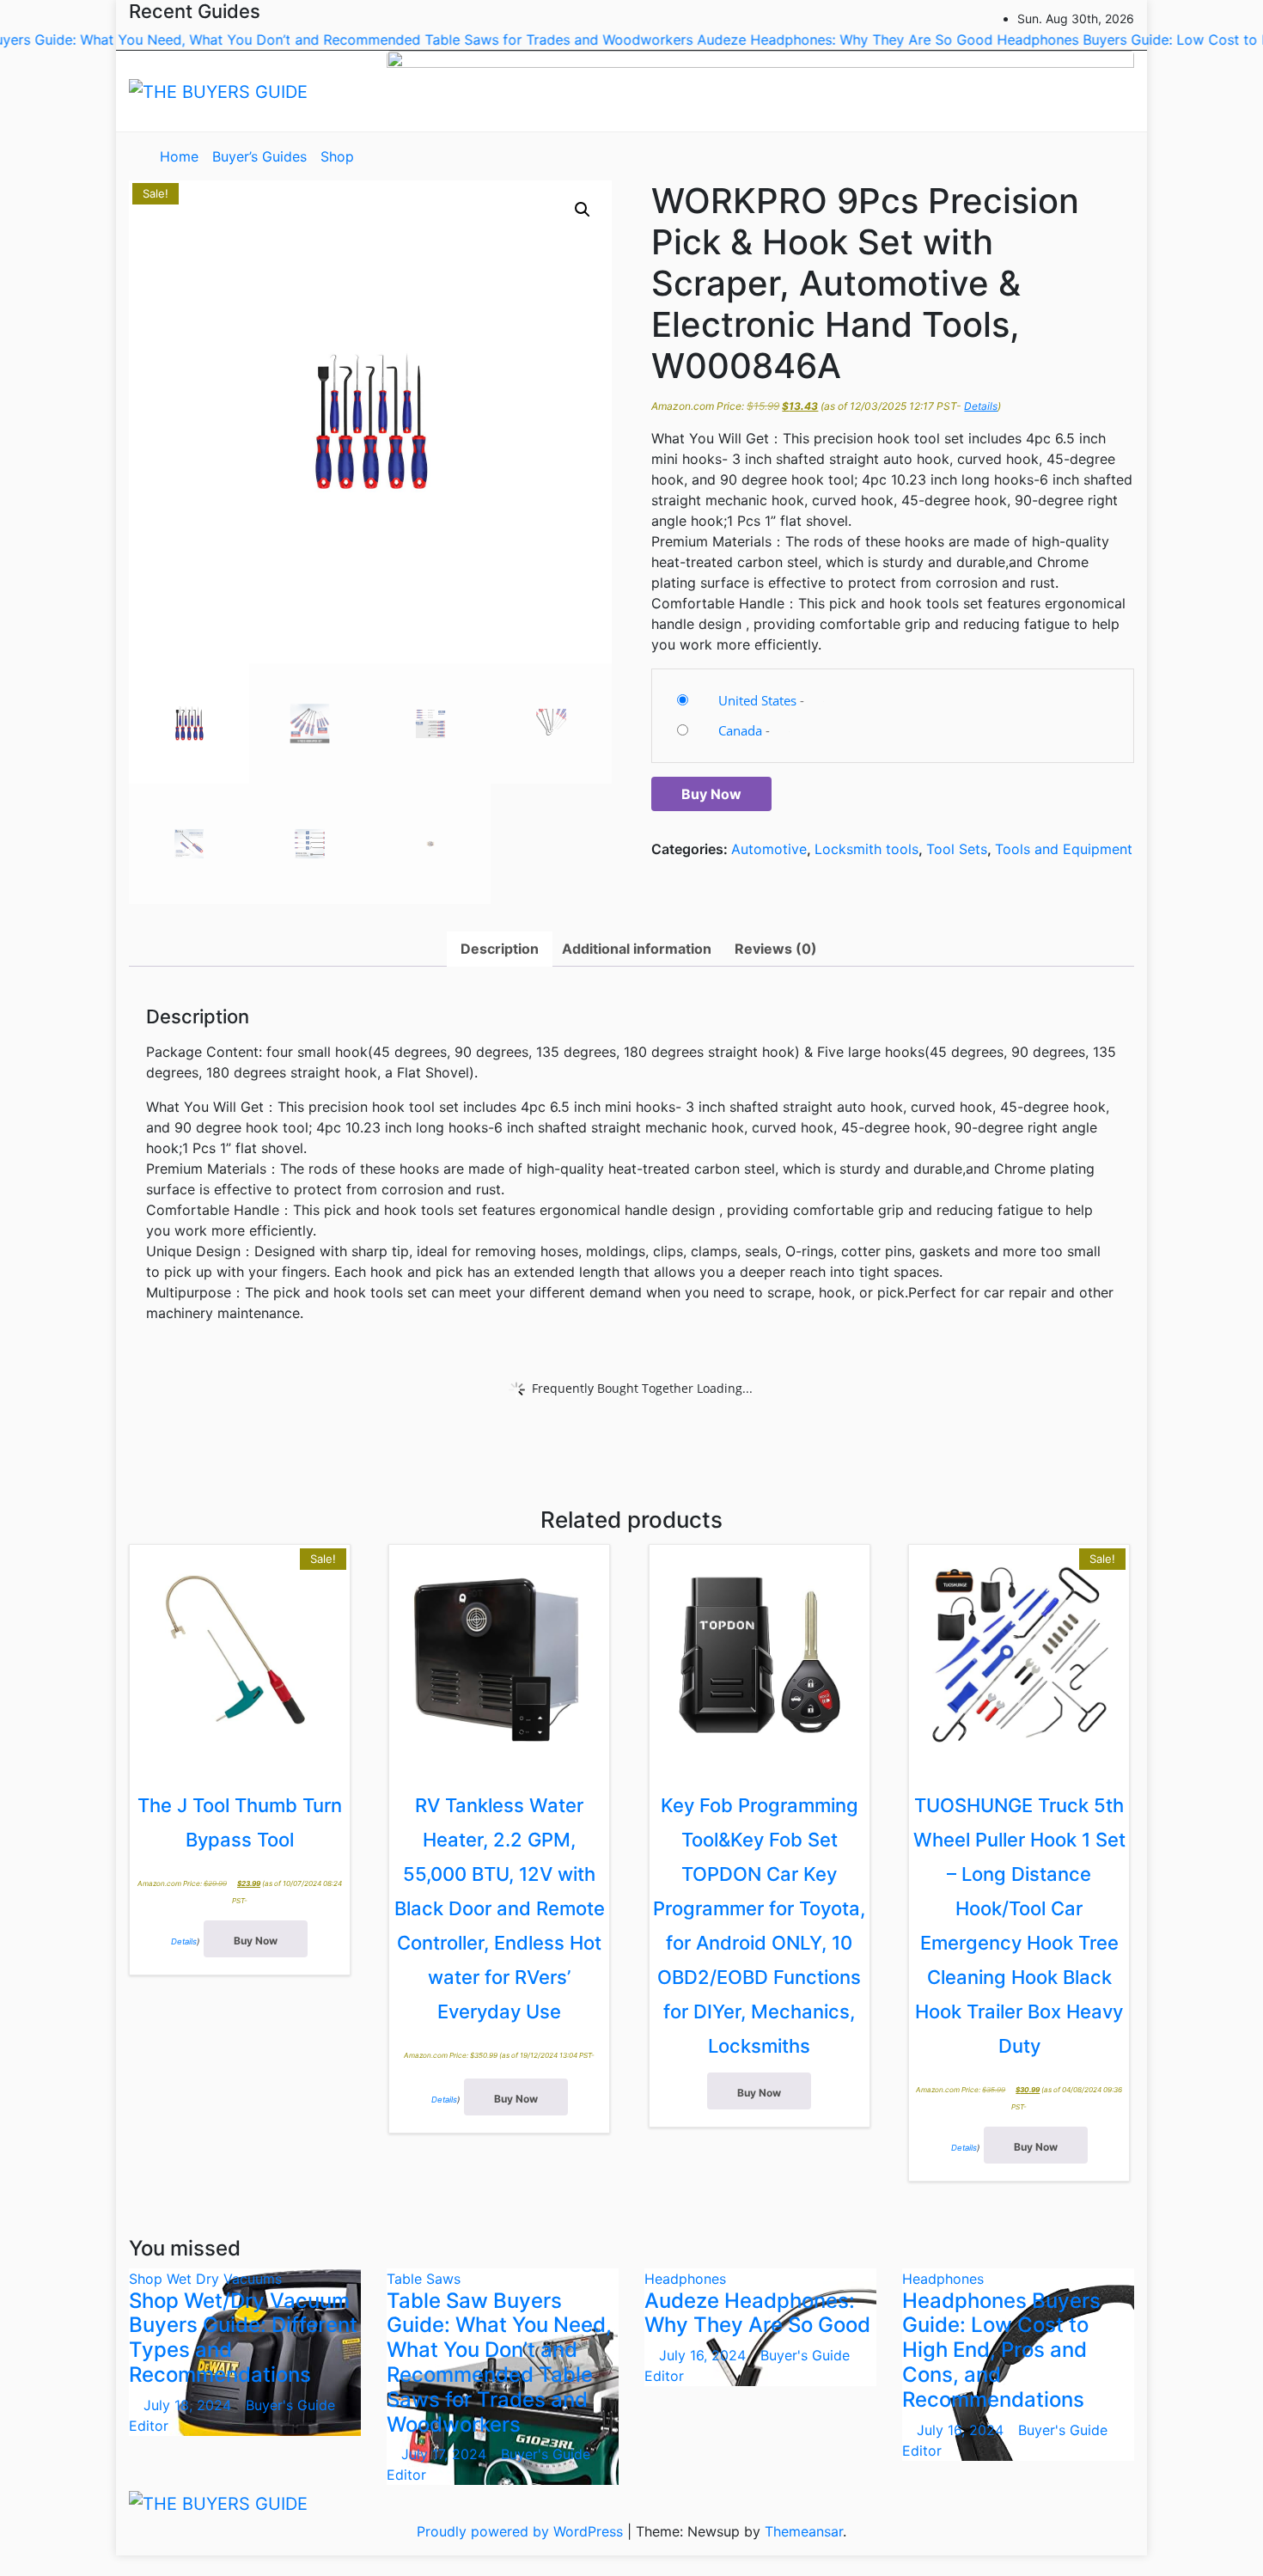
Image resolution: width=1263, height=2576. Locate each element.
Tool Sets (957, 849)
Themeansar (804, 2531)
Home (179, 156)
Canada (740, 730)
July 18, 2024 (189, 2405)
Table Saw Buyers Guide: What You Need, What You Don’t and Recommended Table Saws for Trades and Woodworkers (499, 2362)
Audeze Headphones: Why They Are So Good (757, 2313)
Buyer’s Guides (259, 156)
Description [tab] (500, 949)
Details (981, 406)
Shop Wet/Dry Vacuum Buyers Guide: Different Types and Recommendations (243, 2338)
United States (757, 700)
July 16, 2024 (705, 2355)
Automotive (769, 849)
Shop (337, 156)
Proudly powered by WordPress (522, 2531)
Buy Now (711, 794)
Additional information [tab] (637, 949)
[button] (1082, 156)
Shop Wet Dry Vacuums (205, 2279)
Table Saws (424, 2279)
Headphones (685, 2279)
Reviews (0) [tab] (776, 949)
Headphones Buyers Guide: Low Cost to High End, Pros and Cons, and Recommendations (1001, 2350)
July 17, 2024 (446, 2454)
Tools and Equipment (1064, 849)
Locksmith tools (866, 849)
